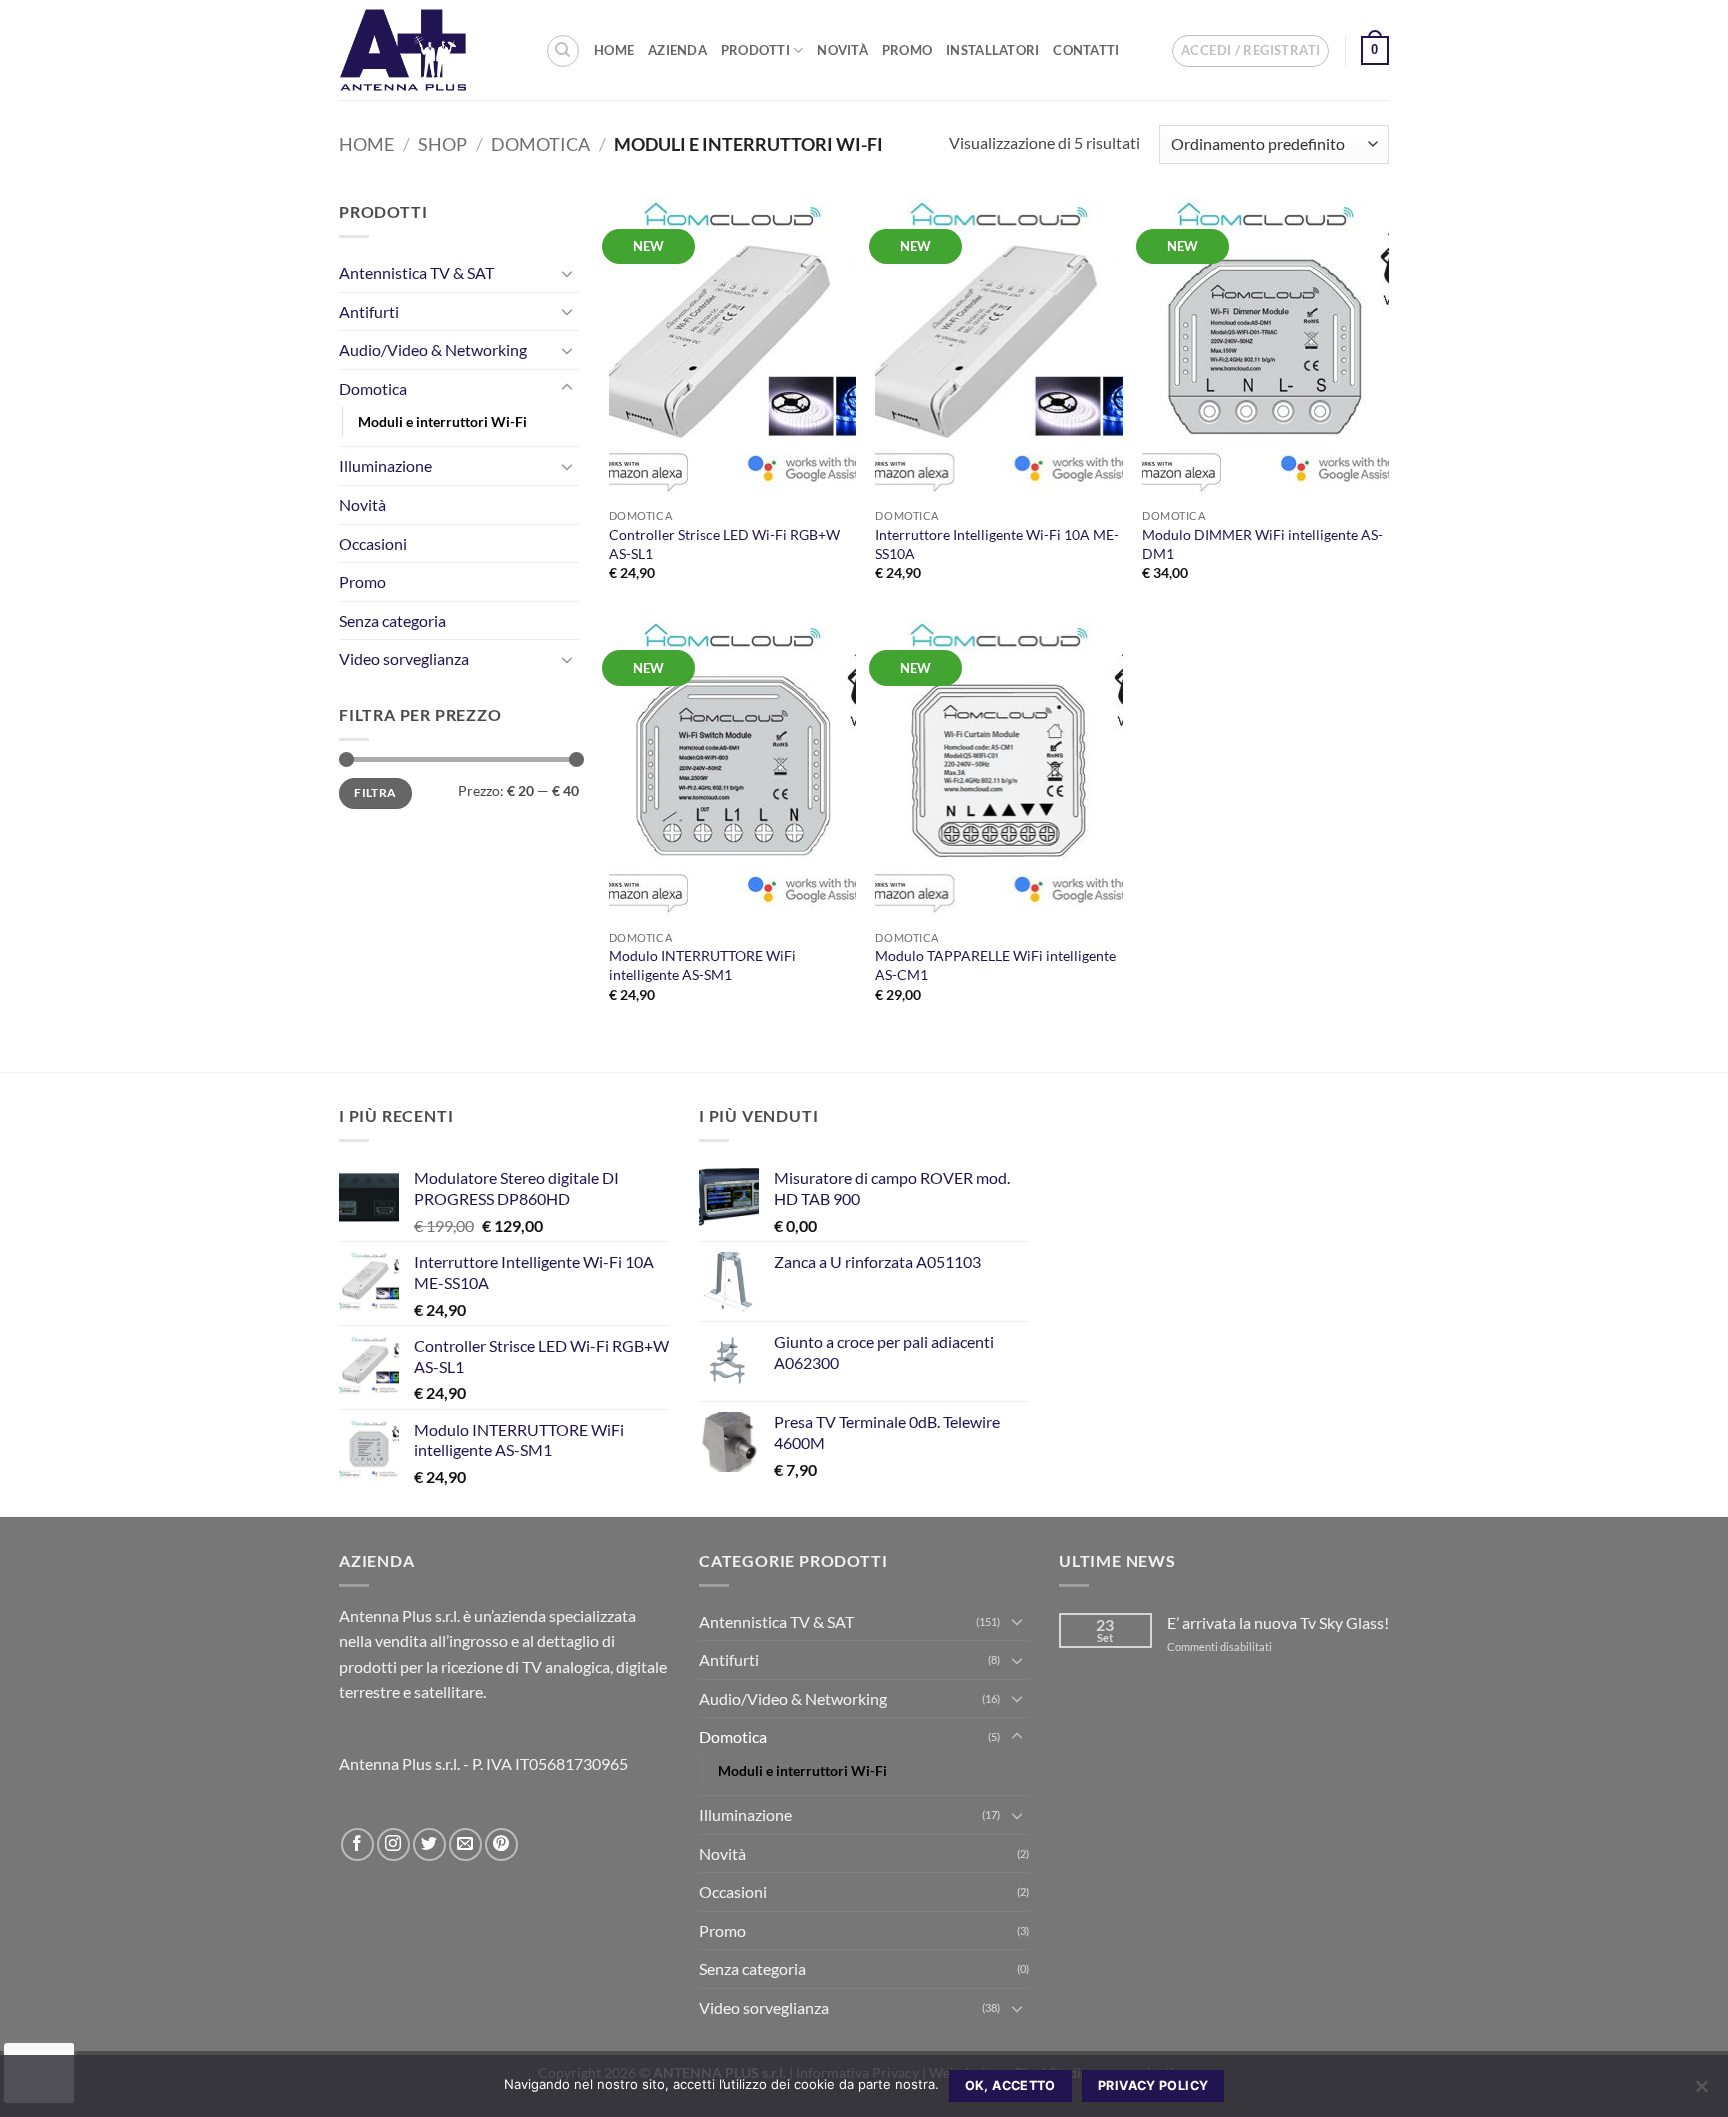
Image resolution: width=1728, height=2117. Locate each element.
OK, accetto (1010, 2085)
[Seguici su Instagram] (393, 1844)
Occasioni (373, 543)
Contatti (1086, 50)
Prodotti (755, 50)
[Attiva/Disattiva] (567, 273)
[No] (1701, 2092)
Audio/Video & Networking (433, 349)
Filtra (375, 792)
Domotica (540, 144)
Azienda (677, 50)
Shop (442, 144)
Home (614, 50)
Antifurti (369, 311)
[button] (1250, 51)
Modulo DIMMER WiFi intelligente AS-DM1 (1262, 544)
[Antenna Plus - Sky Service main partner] (427, 50)
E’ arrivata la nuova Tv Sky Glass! (1278, 1622)
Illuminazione (385, 465)
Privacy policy (1153, 2085)
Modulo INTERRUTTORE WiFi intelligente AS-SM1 (702, 965)
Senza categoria (392, 620)
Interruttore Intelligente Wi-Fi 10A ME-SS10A (997, 544)
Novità (842, 50)
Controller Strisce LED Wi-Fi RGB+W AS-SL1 (724, 544)
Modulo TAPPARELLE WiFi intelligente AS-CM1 (995, 965)
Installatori (992, 50)
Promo (907, 50)
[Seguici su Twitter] (429, 1844)
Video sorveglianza (404, 658)
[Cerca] (563, 51)
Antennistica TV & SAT (416, 272)
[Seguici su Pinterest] (501, 1844)
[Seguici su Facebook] (357, 1844)
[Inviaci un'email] (465, 1844)
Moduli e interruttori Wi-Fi (442, 421)
